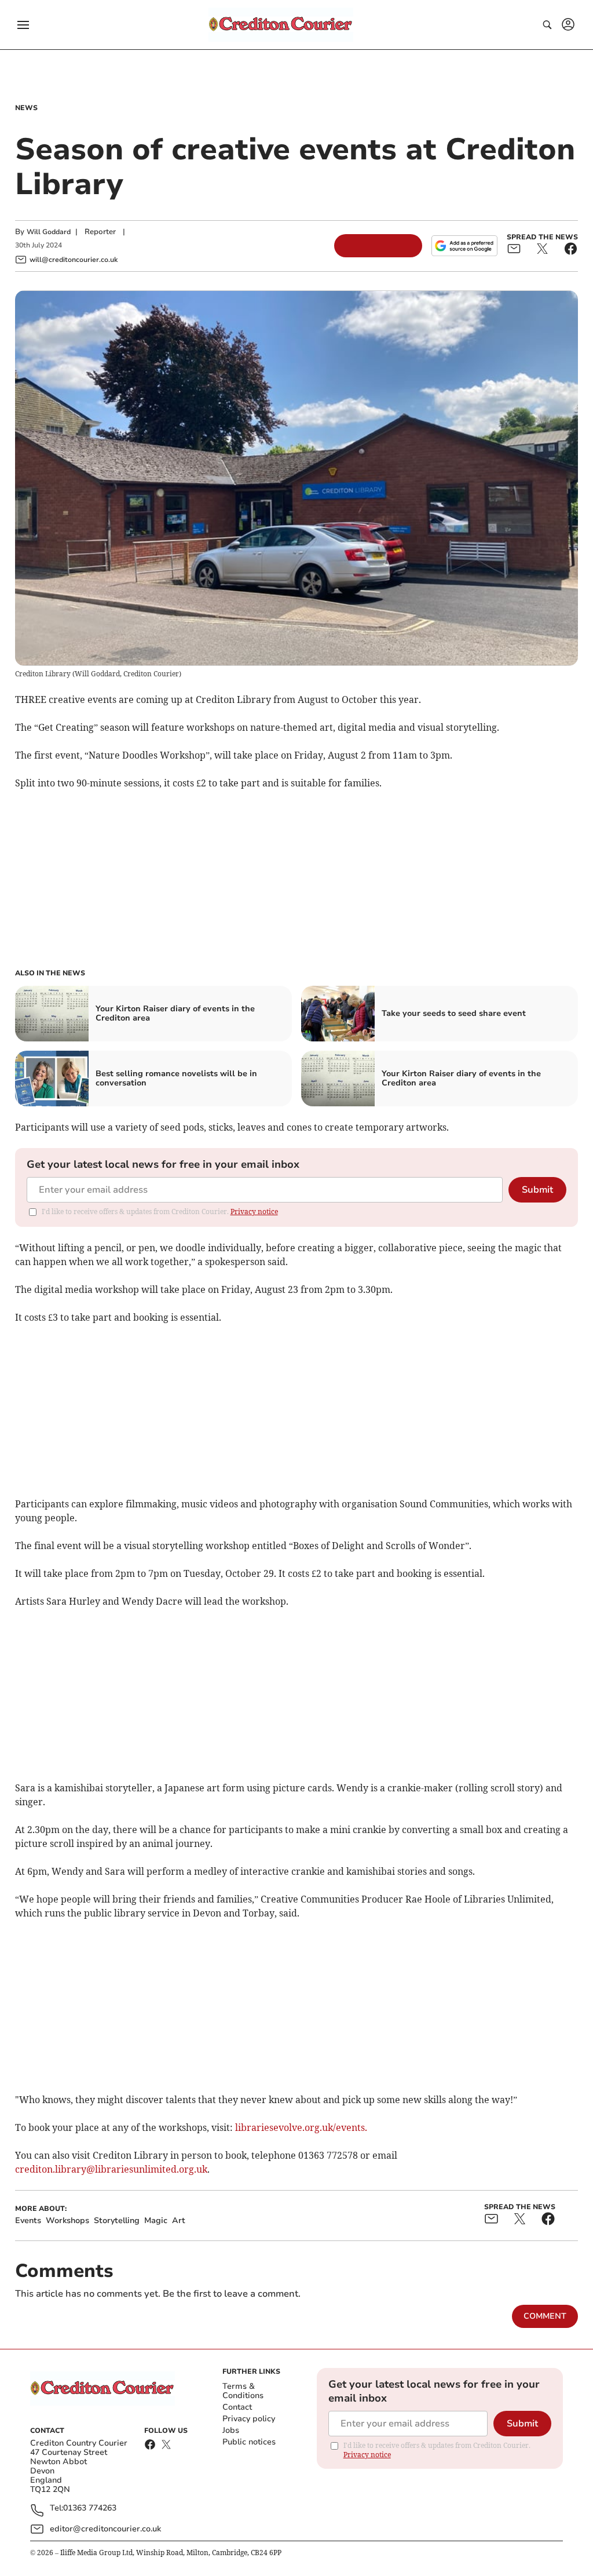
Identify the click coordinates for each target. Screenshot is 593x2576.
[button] (23, 25)
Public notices (249, 2442)
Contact (237, 2407)
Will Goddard (49, 232)
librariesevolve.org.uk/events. (301, 2127)
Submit (537, 1190)
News (26, 108)
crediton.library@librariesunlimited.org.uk (111, 2169)
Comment (545, 2316)
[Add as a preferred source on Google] (464, 246)
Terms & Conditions (243, 2391)
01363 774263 (90, 2508)
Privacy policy (249, 2419)
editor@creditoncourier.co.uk (105, 2529)
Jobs (231, 2430)
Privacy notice (254, 1212)
